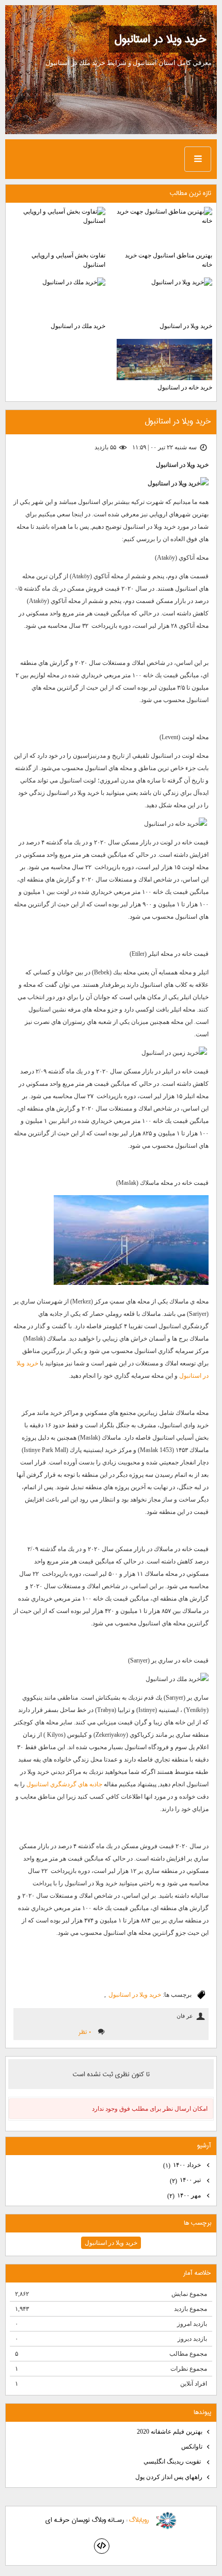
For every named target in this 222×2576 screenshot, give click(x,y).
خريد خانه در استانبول (185, 387)
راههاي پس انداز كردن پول (169, 2477)
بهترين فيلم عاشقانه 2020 (170, 2432)
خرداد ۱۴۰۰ (183, 2165)
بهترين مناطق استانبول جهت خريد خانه (169, 260)
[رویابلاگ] (166, 2521)
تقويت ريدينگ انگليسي (173, 2461)
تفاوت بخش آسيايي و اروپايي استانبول (68, 260)
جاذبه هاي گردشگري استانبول (64, 1784)
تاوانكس (192, 2447)
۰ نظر (85, 2032)
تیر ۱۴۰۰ (186, 2180)
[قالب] (102, 2546)
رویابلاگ (139, 2520)
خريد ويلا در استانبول (160, 39)
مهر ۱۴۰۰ (185, 2196)
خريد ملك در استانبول (78, 326)
